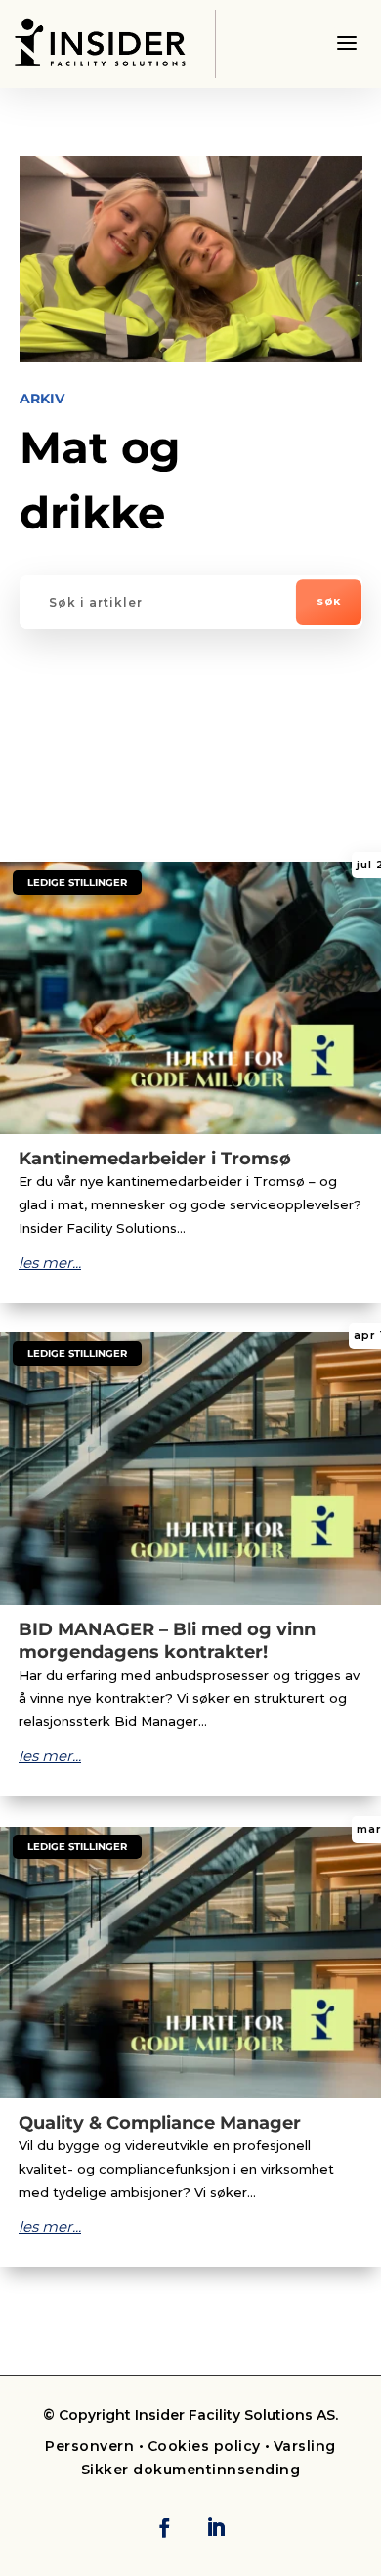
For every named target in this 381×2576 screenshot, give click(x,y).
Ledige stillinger (77, 883)
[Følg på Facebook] (164, 2527)
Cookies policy (204, 2446)
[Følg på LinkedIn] (216, 2527)
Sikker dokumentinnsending (191, 2470)
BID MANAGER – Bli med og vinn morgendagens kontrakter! (167, 1641)
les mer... (50, 1263)
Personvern (92, 2446)
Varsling (305, 2446)
